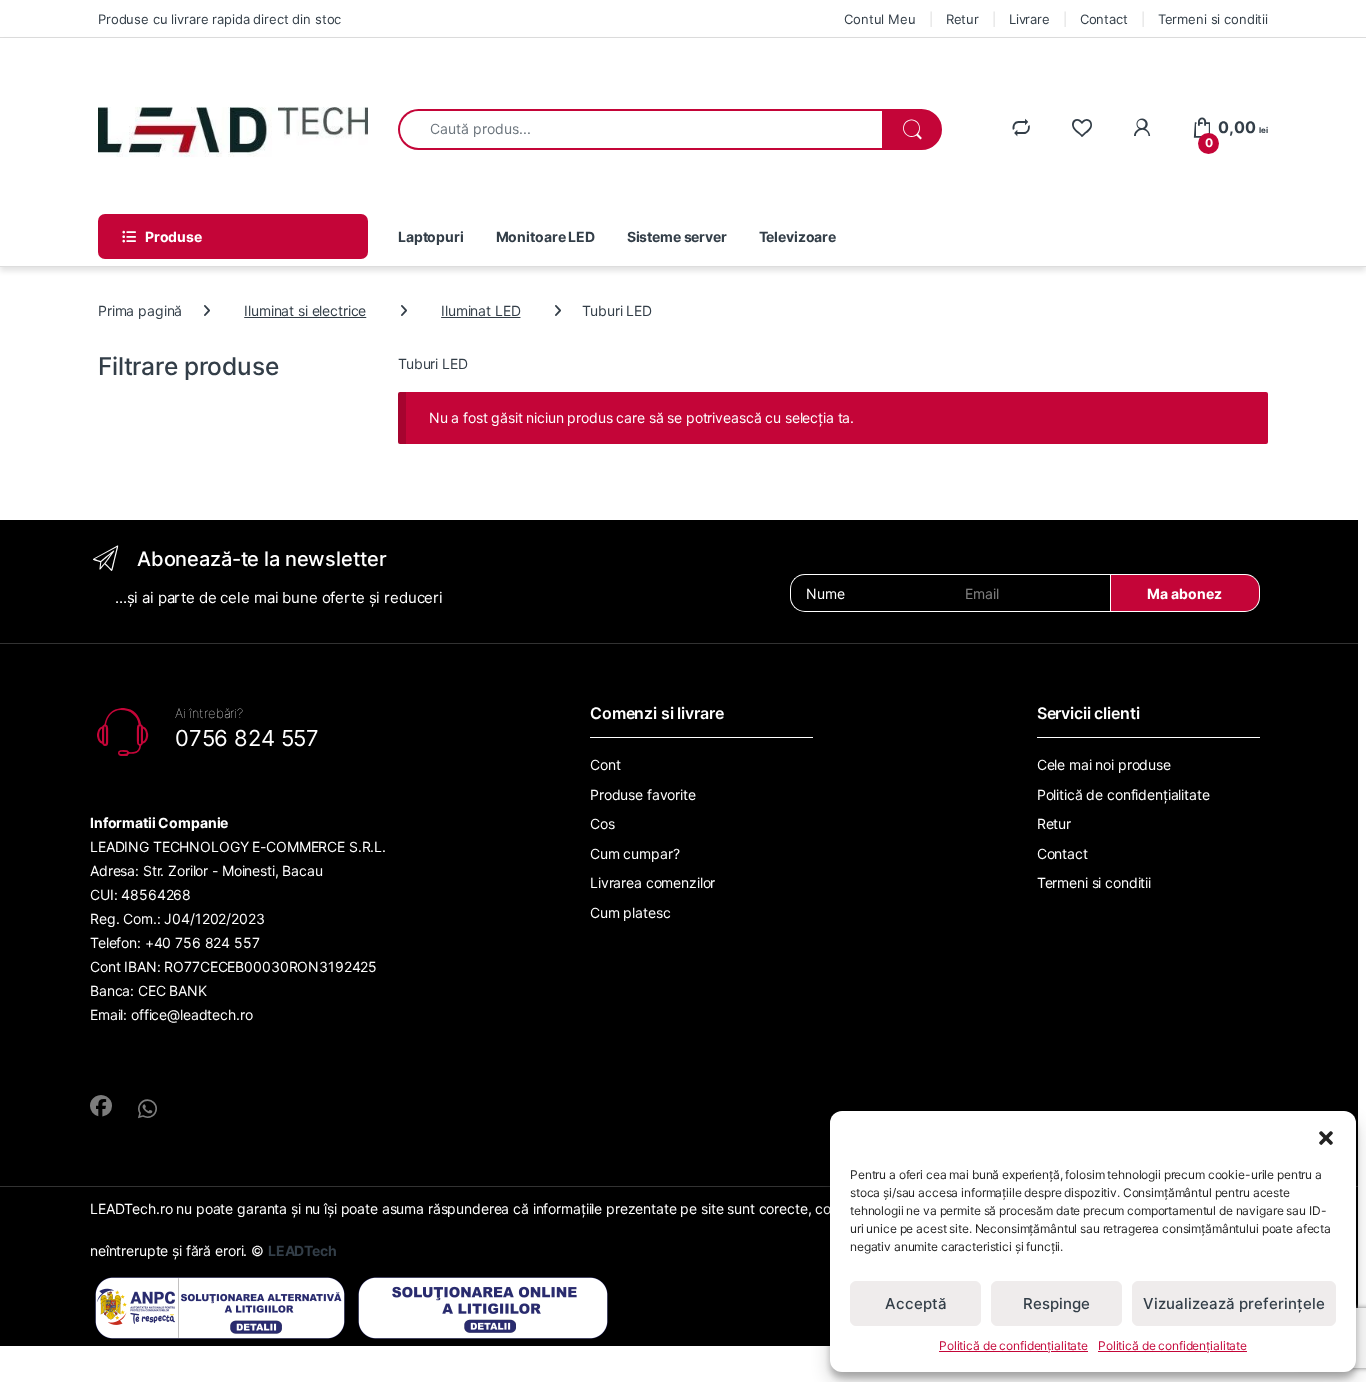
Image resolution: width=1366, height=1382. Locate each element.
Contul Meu (880, 19)
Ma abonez (1184, 593)
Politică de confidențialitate (1013, 1345)
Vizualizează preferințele (1234, 1303)
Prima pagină (140, 310)
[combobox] (640, 129)
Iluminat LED (480, 310)
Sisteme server (677, 236)
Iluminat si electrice (305, 310)
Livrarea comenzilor (652, 882)
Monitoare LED (545, 236)
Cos (602, 823)
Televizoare (797, 236)
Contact (1104, 19)
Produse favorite (643, 794)
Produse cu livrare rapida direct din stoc (219, 19)
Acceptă (916, 1303)
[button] (1326, 1136)
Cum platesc (630, 912)
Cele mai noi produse (1104, 764)
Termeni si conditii (1213, 19)
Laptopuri (431, 236)
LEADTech (302, 1250)
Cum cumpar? (634, 853)
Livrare (1029, 19)
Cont (605, 764)
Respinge (1056, 1303)
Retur (962, 19)
